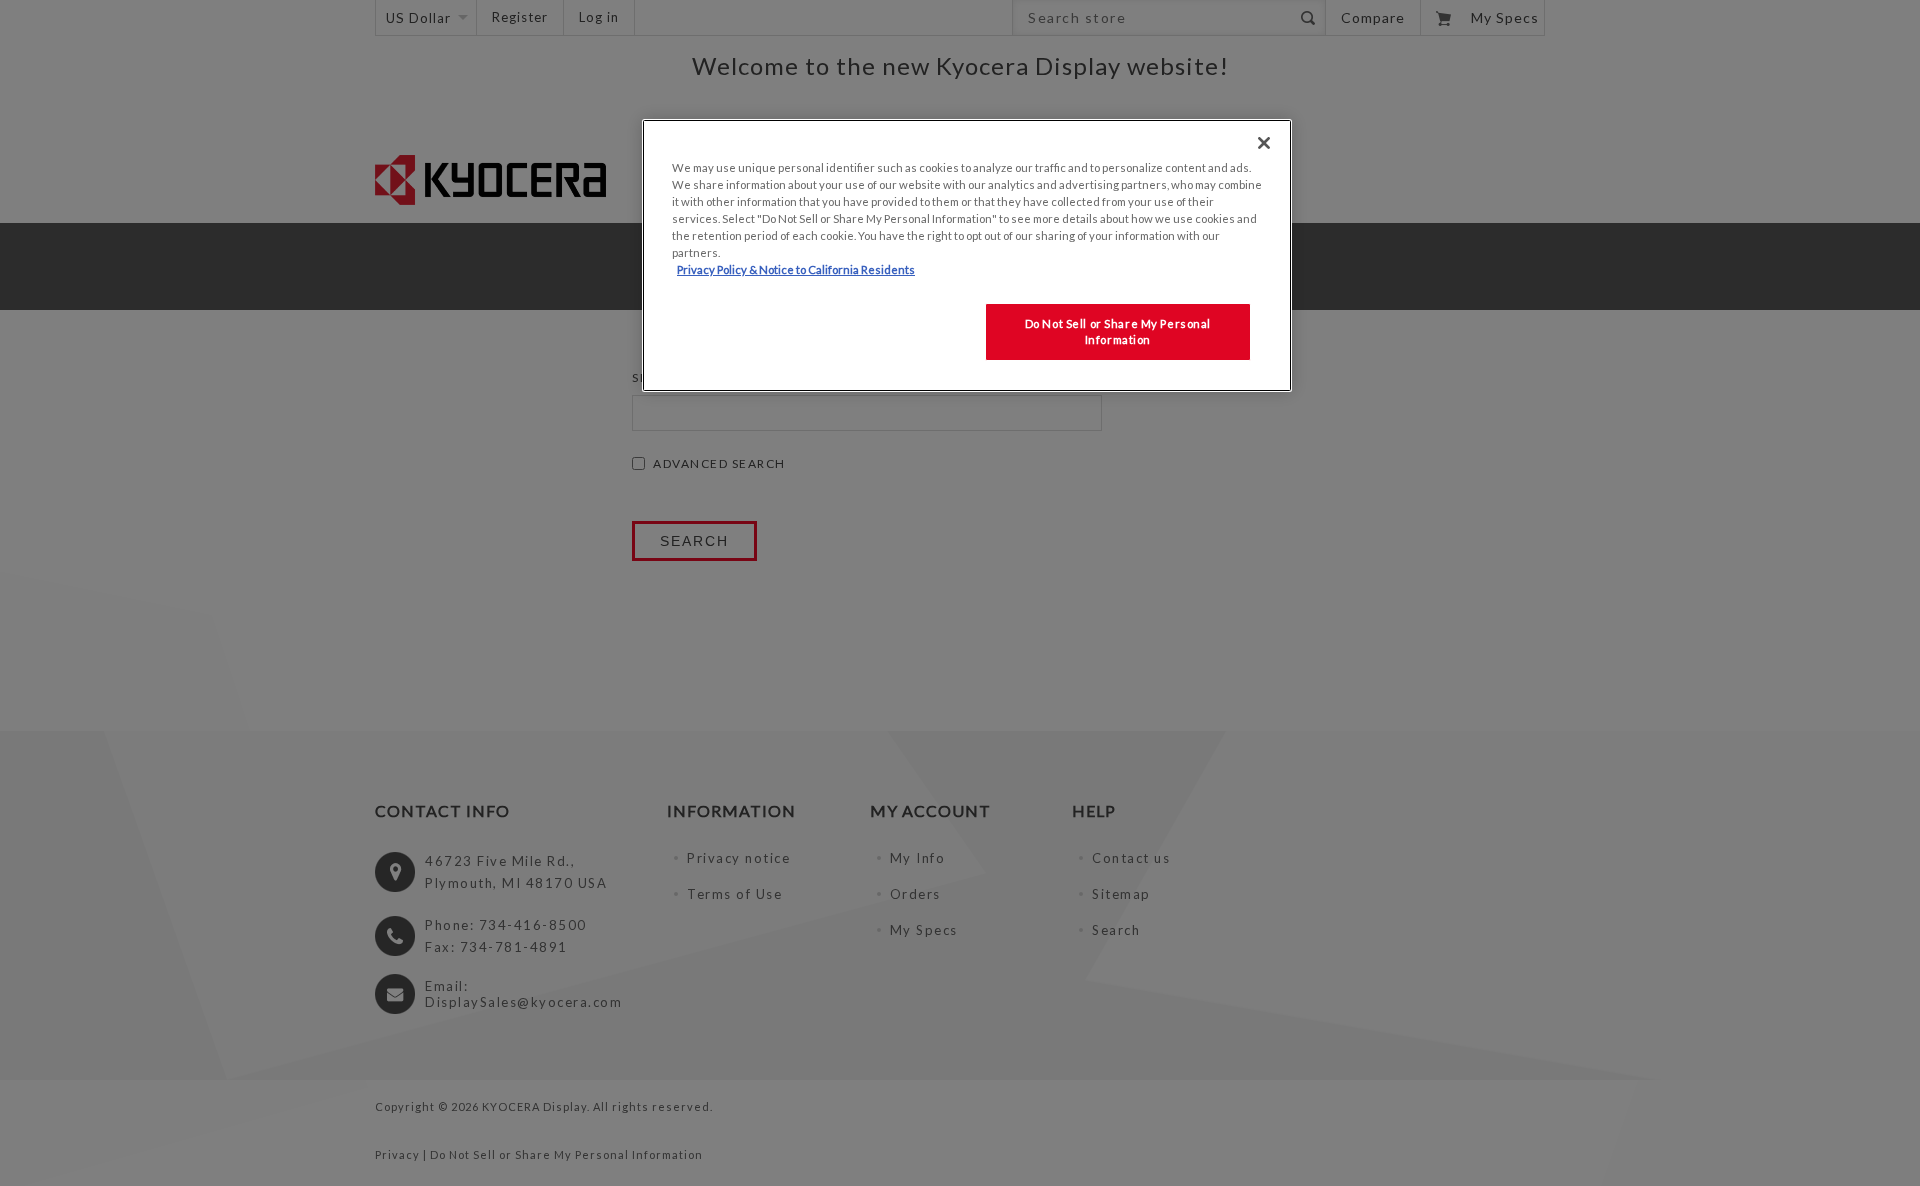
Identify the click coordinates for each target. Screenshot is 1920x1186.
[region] (967, 255)
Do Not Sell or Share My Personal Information (1118, 331)
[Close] (1264, 143)
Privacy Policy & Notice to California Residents (796, 269)
